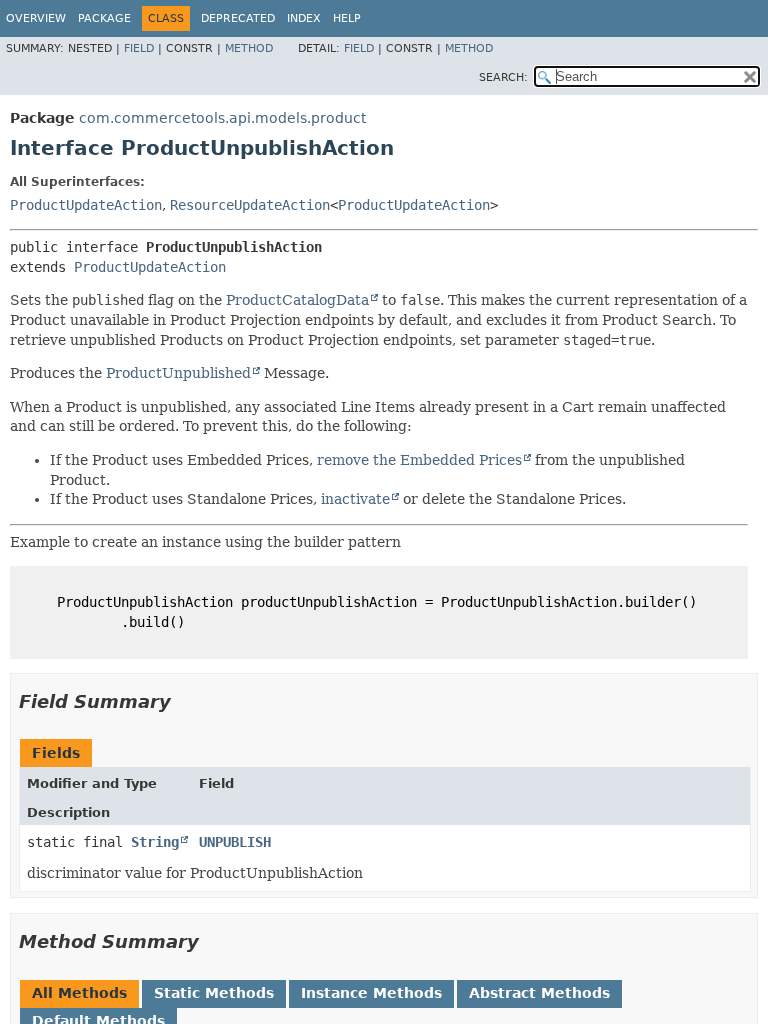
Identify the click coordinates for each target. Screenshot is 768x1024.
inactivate (355, 499)
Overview (36, 18)
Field (139, 48)
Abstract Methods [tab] (539, 993)
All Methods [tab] (79, 993)
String (155, 842)
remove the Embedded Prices (419, 460)
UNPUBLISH (235, 842)
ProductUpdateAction (86, 205)
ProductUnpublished (178, 373)
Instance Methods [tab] (371, 993)
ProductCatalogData (297, 300)
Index (304, 18)
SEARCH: (503, 77)
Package (104, 18)
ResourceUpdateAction (250, 205)
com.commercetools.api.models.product (222, 118)
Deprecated (238, 18)
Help (347, 18)
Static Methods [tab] (214, 993)
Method (249, 48)
